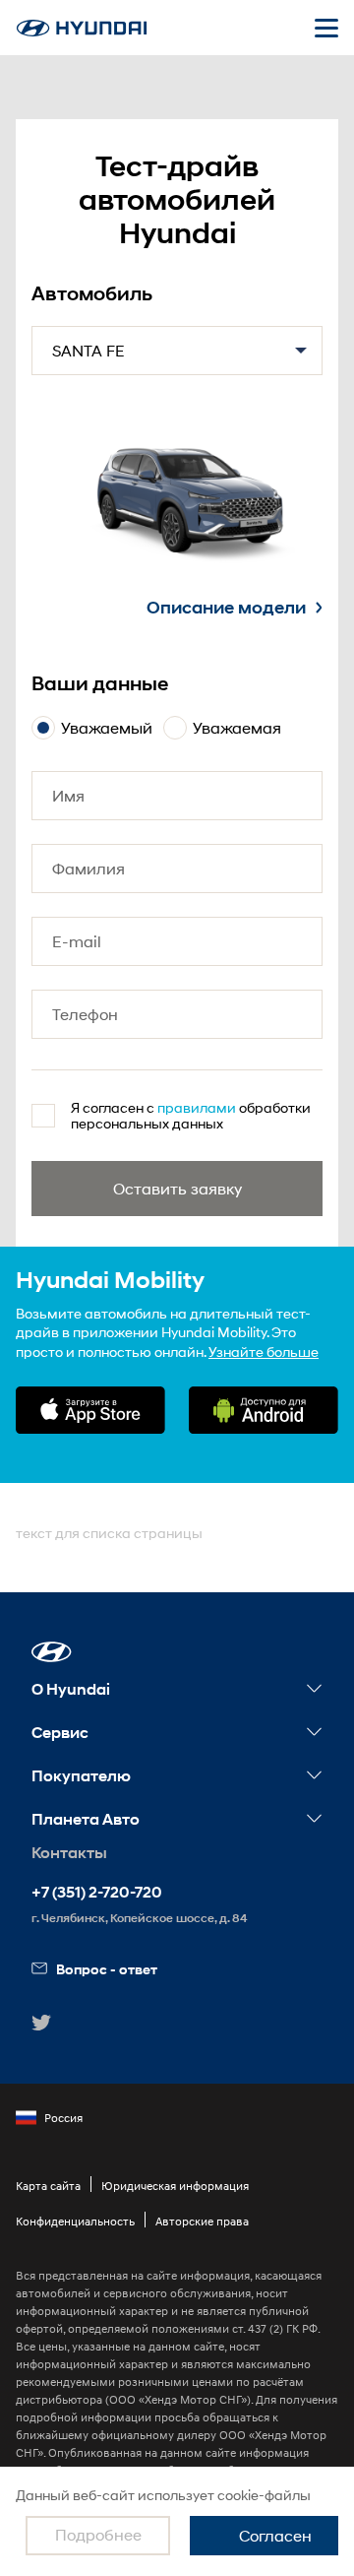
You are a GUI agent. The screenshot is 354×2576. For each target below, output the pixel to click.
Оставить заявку (177, 1188)
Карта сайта (48, 2186)
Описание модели (226, 608)
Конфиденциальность (75, 2221)
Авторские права (202, 2221)
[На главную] (82, 28)
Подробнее (98, 2534)
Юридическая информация (175, 2186)
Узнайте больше (264, 1352)
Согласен (275, 2535)
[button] (52, 1652)
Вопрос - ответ (107, 1969)
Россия (63, 2118)
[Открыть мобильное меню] (326, 28)
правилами (197, 1107)
